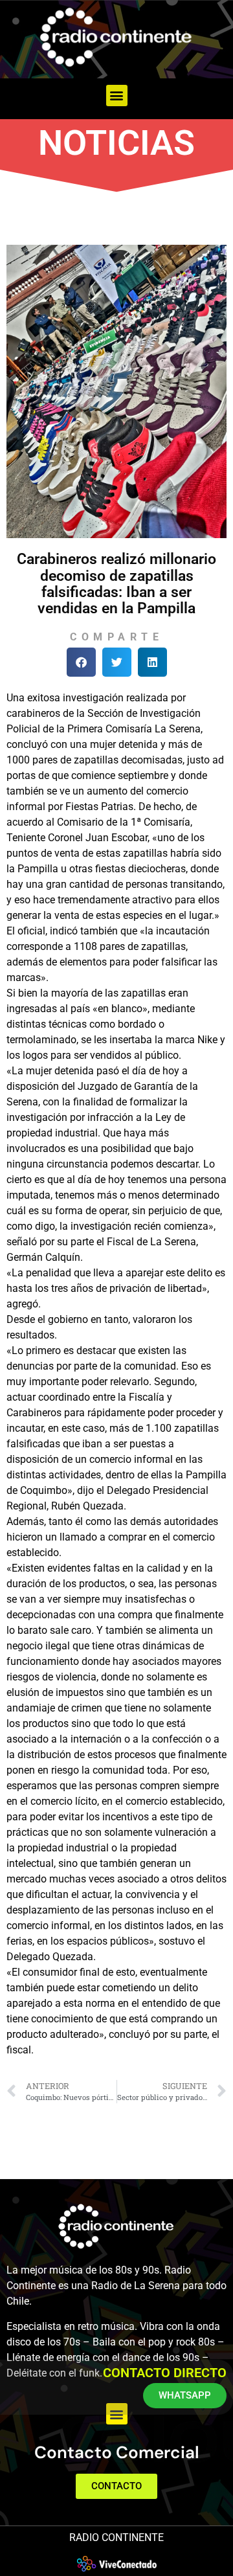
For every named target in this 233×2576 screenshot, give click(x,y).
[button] (117, 96)
